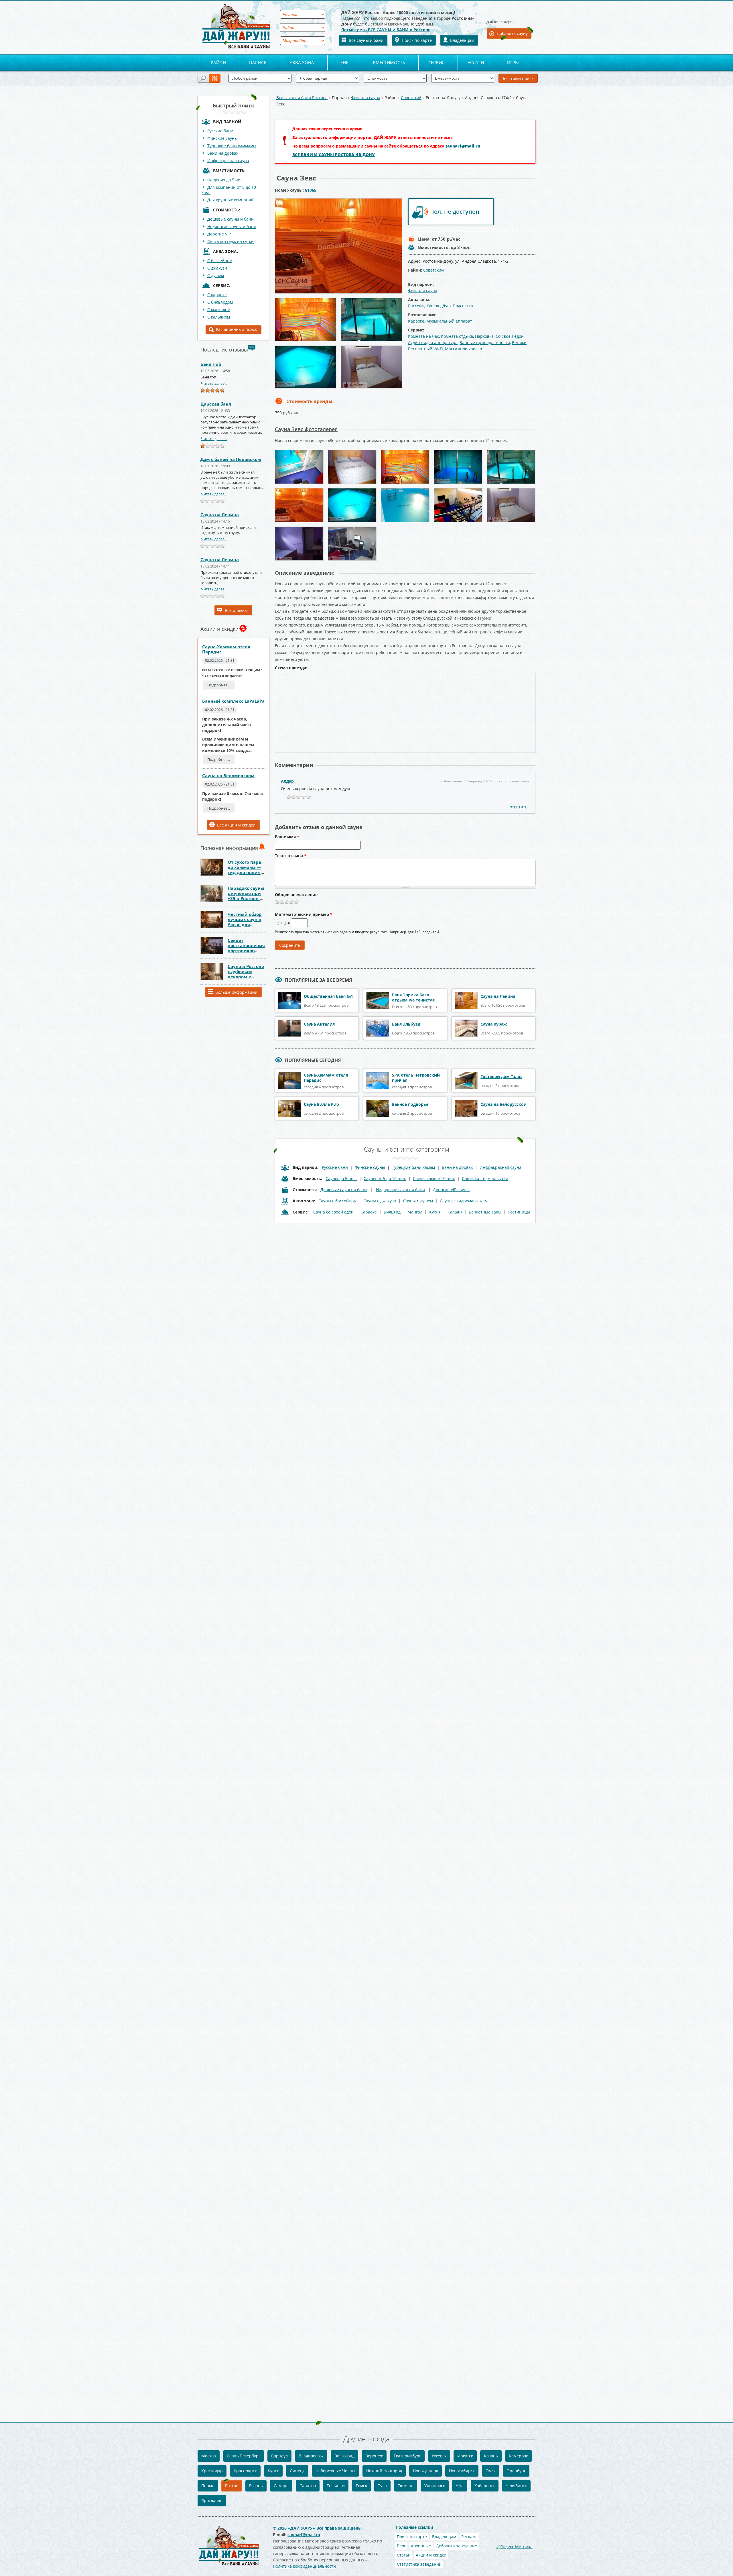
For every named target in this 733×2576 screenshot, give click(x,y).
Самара (281, 2486)
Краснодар (212, 2471)
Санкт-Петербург (244, 2456)
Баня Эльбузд (406, 1024)
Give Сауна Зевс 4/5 (292, 902)
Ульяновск (435, 2486)
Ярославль (212, 2501)
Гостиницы (519, 1212)
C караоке (217, 295)
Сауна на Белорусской (504, 1104)
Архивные (421, 2546)
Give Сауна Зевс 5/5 (297, 902)
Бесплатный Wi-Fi (425, 349)
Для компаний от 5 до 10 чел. (229, 190)
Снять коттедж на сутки (230, 241)
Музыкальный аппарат (449, 321)
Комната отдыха (457, 336)
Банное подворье (410, 1104)
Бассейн (416, 306)
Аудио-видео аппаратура (433, 342)
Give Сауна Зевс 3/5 (287, 902)
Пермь (208, 2486)
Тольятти (336, 2486)
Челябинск (516, 2486)
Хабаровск (485, 2486)
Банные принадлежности (485, 342)
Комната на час (423, 336)
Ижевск (439, 2456)
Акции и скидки (431, 2555)
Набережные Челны (335, 2471)
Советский (411, 98)
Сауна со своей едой (333, 1212)
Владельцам (462, 40)
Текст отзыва (291, 856)
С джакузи (217, 268)
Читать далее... (214, 383)
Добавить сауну (512, 33)
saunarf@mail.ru (463, 146)
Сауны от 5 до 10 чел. (385, 1178)
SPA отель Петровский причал (416, 1078)
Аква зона (302, 62)
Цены (343, 62)
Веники (519, 342)
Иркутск (465, 2456)
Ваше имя (287, 837)
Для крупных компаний (230, 200)
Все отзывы (236, 610)
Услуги (476, 62)
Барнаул (279, 2456)
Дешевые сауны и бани (230, 219)
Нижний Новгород (384, 2471)
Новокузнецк (425, 2471)
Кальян (455, 1212)
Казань (491, 2456)
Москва (209, 2456)
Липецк (297, 2471)
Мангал (415, 1212)
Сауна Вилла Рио (321, 1104)
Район (218, 62)
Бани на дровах (223, 153)
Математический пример (304, 915)
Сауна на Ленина (220, 515)
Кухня (435, 1212)
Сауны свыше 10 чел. (434, 1178)
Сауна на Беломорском (228, 775)
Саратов (308, 2486)
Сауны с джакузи (380, 1201)
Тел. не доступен (455, 212)
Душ (447, 306)
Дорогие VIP (219, 234)
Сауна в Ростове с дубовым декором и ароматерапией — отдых (246, 977)
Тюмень (406, 2486)
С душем (216, 275)
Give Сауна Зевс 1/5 (277, 902)
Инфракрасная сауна (228, 161)
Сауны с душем (418, 1201)
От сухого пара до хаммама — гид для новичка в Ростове (247, 870)
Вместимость (389, 62)
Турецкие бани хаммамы (232, 146)
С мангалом (219, 310)
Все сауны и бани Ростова (302, 98)
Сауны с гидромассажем (464, 1201)
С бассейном (220, 261)
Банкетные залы (485, 1212)
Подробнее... (219, 685)
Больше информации (236, 992)
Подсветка (463, 306)
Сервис (436, 62)
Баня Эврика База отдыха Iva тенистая (413, 997)
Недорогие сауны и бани (232, 226)
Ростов (232, 2486)
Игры (513, 62)
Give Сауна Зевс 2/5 (282, 902)
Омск (491, 2471)
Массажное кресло (463, 349)
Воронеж (374, 2456)
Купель (433, 306)
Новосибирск (462, 2471)
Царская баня (216, 404)
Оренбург (516, 2471)
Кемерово (519, 2456)
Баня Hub (211, 364)
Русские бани (220, 131)
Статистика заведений (419, 2564)
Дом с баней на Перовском (231, 459)
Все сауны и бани (366, 40)
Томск (361, 2486)
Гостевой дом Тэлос (501, 1076)
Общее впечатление (296, 895)
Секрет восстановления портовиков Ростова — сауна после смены (246, 951)
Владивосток (311, 2456)
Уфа (460, 2486)
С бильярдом (220, 302)
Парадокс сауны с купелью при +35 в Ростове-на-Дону (246, 896)
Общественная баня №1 (328, 996)
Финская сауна (366, 98)
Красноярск (245, 2471)
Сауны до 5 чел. (341, 1178)
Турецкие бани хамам (413, 1167)
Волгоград (344, 2456)
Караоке (416, 321)
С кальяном (219, 317)
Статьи (404, 2555)
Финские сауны (222, 138)
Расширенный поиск (236, 329)
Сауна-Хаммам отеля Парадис (226, 649)
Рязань (256, 2486)
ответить (519, 807)
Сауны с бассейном (337, 1201)
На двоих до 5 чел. (225, 180)
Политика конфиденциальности (304, 2566)
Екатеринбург (407, 2456)
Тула (382, 2486)
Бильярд (392, 1212)
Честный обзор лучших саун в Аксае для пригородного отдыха (245, 924)
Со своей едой (510, 336)
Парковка (484, 336)
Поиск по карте (417, 40)
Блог (401, 2546)
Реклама (469, 2537)
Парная (258, 62)
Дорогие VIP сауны (451, 1190)
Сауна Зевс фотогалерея (306, 429)
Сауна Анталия (319, 1024)
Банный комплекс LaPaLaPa (233, 701)
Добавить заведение (457, 2546)
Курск (273, 2471)
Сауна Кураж (494, 1024)
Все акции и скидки (236, 825)
